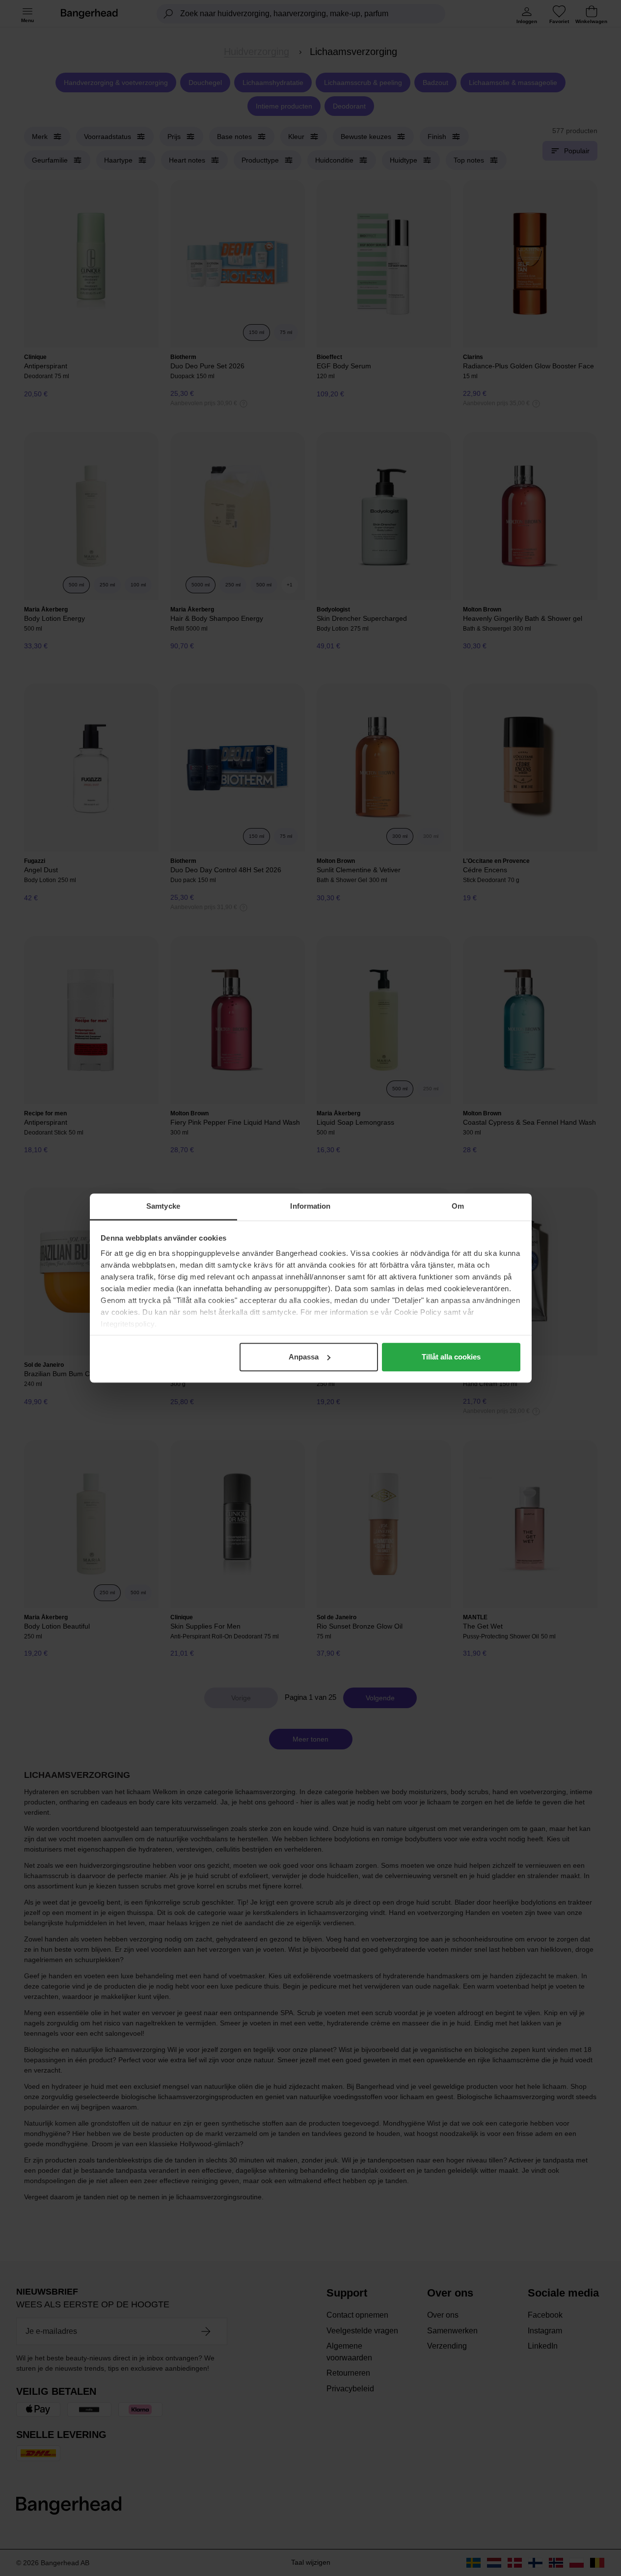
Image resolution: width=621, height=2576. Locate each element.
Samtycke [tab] (163, 1206)
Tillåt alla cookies (451, 1357)
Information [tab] (310, 1206)
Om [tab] (458, 1206)
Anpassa (304, 1357)
